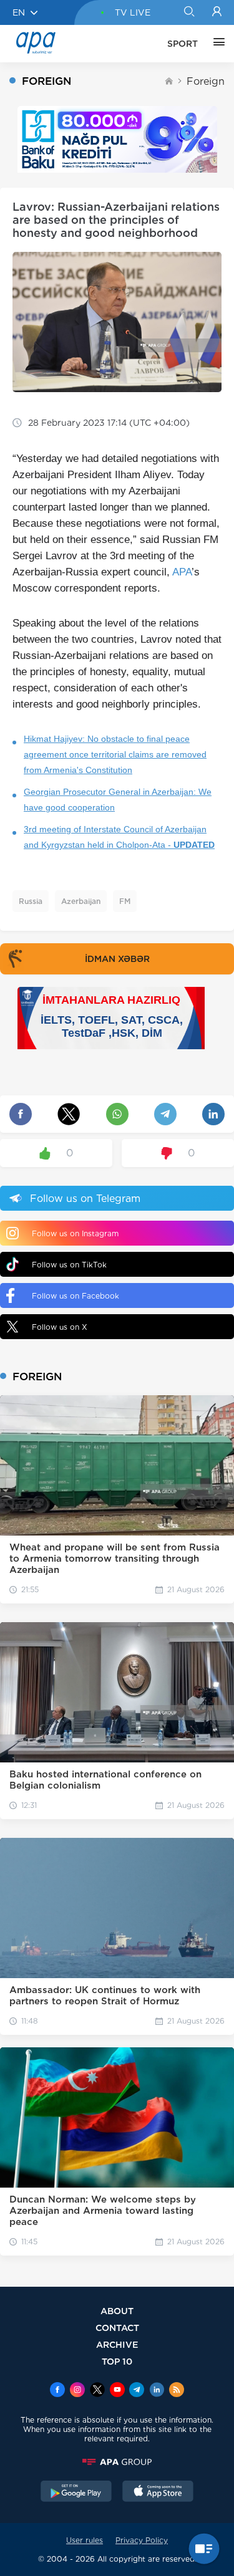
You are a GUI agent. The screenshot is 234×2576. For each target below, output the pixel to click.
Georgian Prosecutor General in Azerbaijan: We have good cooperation (118, 800)
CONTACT (117, 2328)
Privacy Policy (142, 2540)
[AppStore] (158, 2492)
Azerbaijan (81, 901)
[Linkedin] (157, 2391)
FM (125, 901)
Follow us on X (60, 1327)
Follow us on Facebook (76, 1296)
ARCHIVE (117, 2344)
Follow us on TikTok (69, 1265)
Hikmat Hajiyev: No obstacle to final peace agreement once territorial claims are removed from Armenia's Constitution (115, 754)
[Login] (217, 12)
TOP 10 (117, 2361)
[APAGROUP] (117, 2462)
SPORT (183, 44)
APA (182, 572)
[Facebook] (57, 2391)
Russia (31, 901)
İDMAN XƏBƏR (117, 959)
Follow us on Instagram (75, 1233)
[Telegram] (137, 2391)
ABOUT (117, 2311)
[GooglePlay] (76, 2492)
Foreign (206, 81)
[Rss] (177, 2391)
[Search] (189, 12)
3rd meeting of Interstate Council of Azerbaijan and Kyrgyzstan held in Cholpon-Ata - (119, 837)
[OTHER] (216, 44)
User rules (85, 2540)
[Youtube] (117, 2391)
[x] (97, 2391)
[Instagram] (77, 2391)
